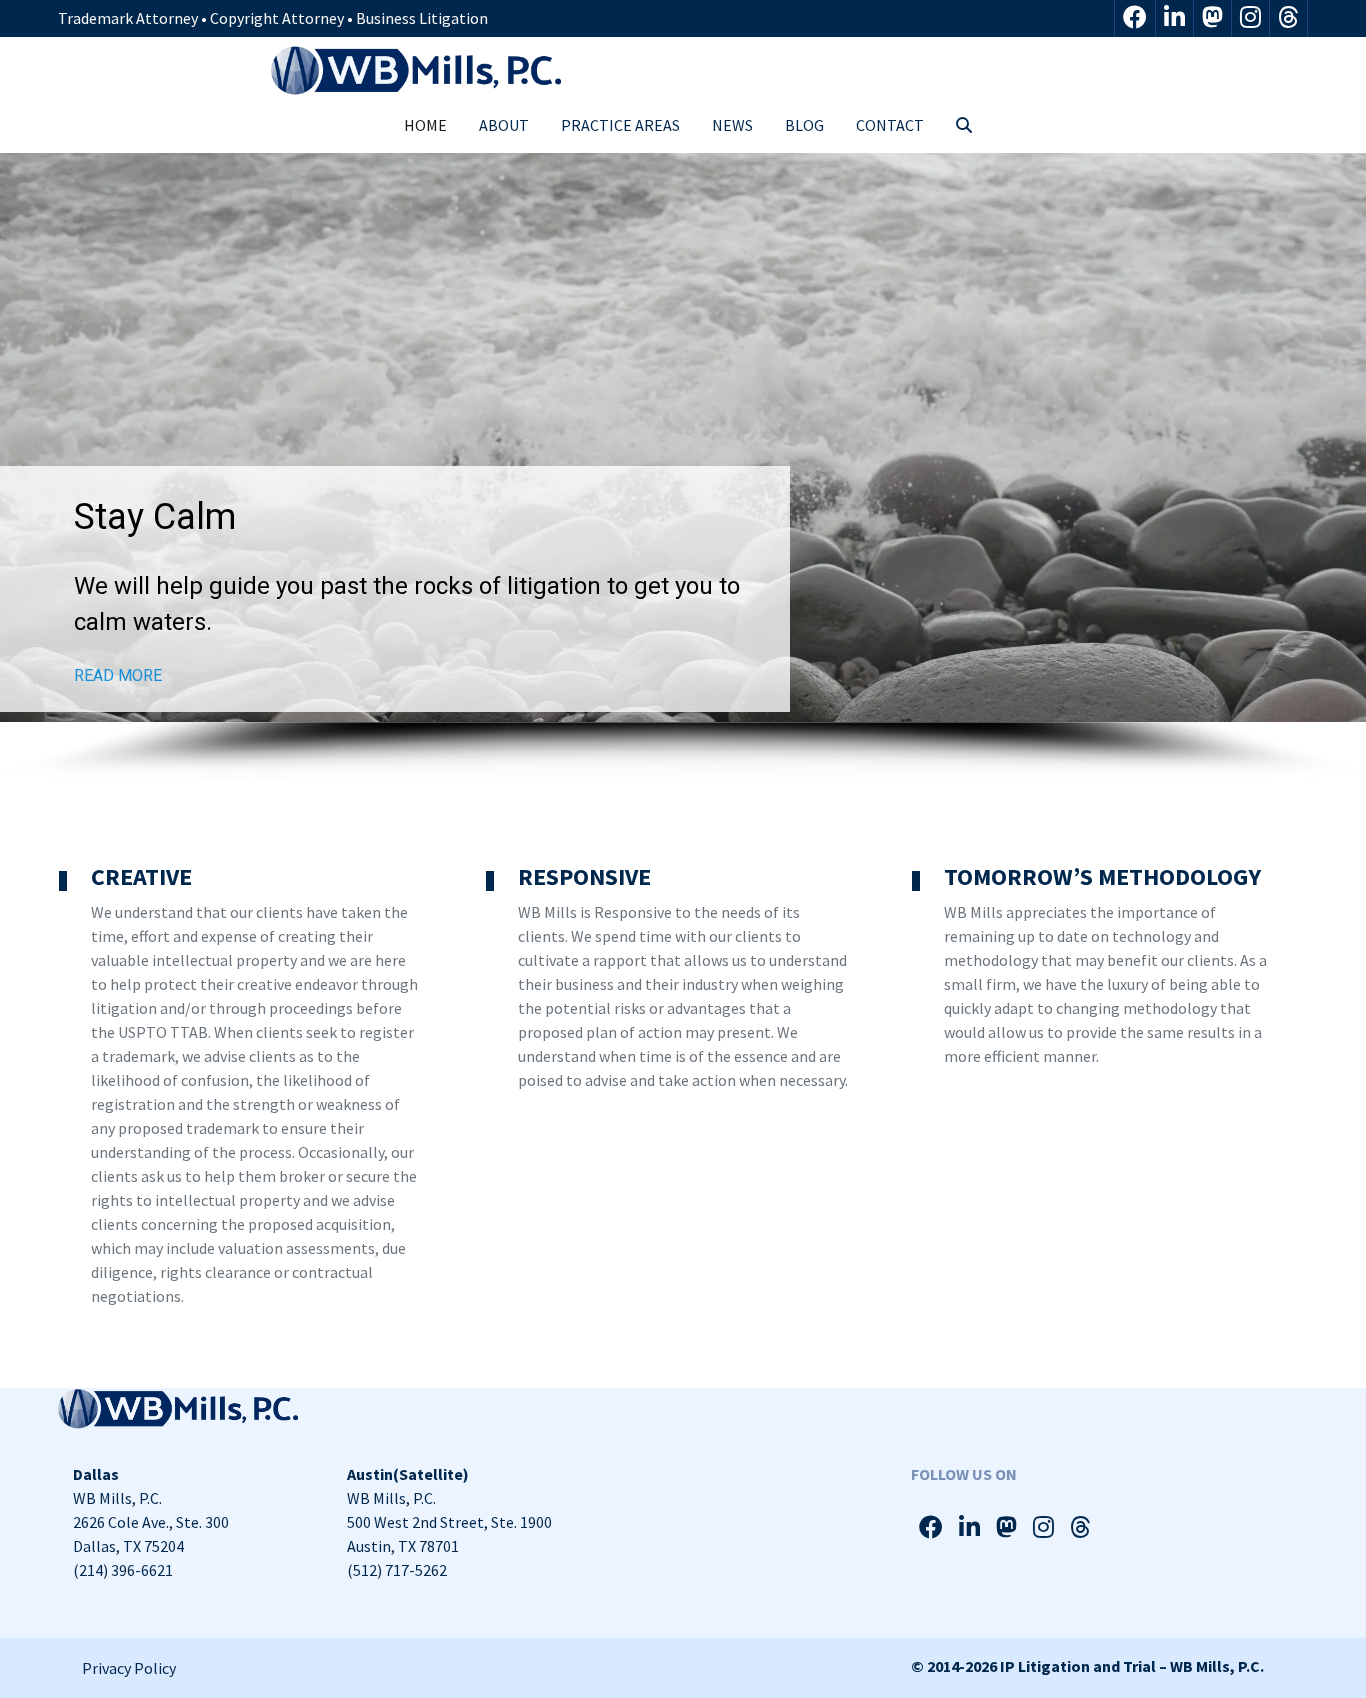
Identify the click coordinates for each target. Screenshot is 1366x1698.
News (732, 125)
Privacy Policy (129, 1668)
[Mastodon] (1212, 18)
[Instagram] (1250, 18)
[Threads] (1288, 18)
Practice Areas (620, 125)
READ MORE (118, 675)
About (504, 125)
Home (425, 125)
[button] (683, 437)
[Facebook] (1135, 18)
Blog (804, 125)
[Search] (964, 125)
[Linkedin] (1174, 18)
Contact (890, 125)
